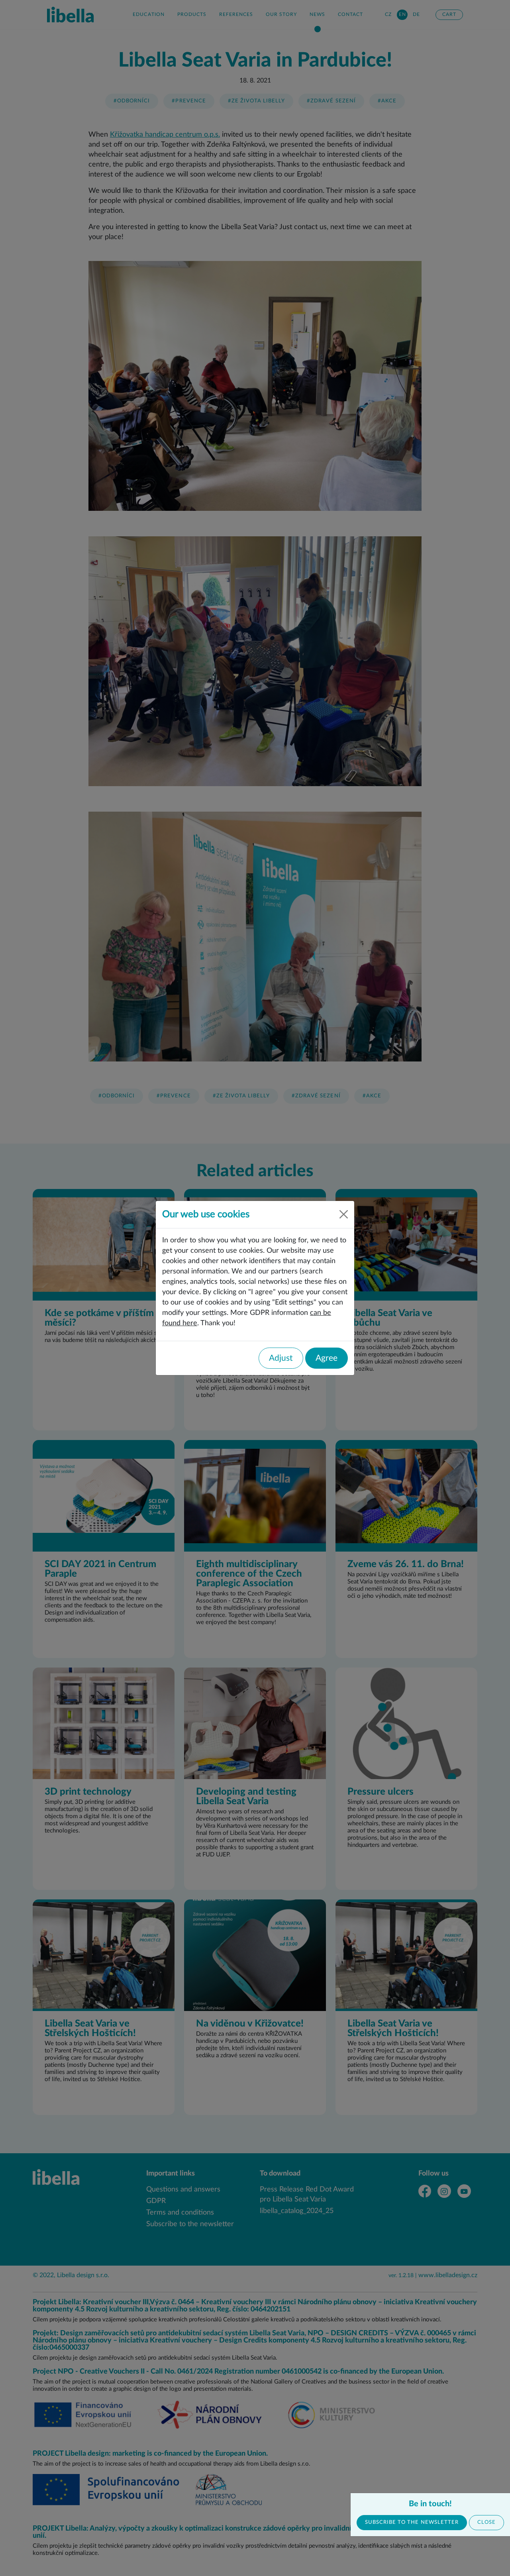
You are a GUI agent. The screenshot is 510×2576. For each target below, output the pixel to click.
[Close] (344, 1214)
